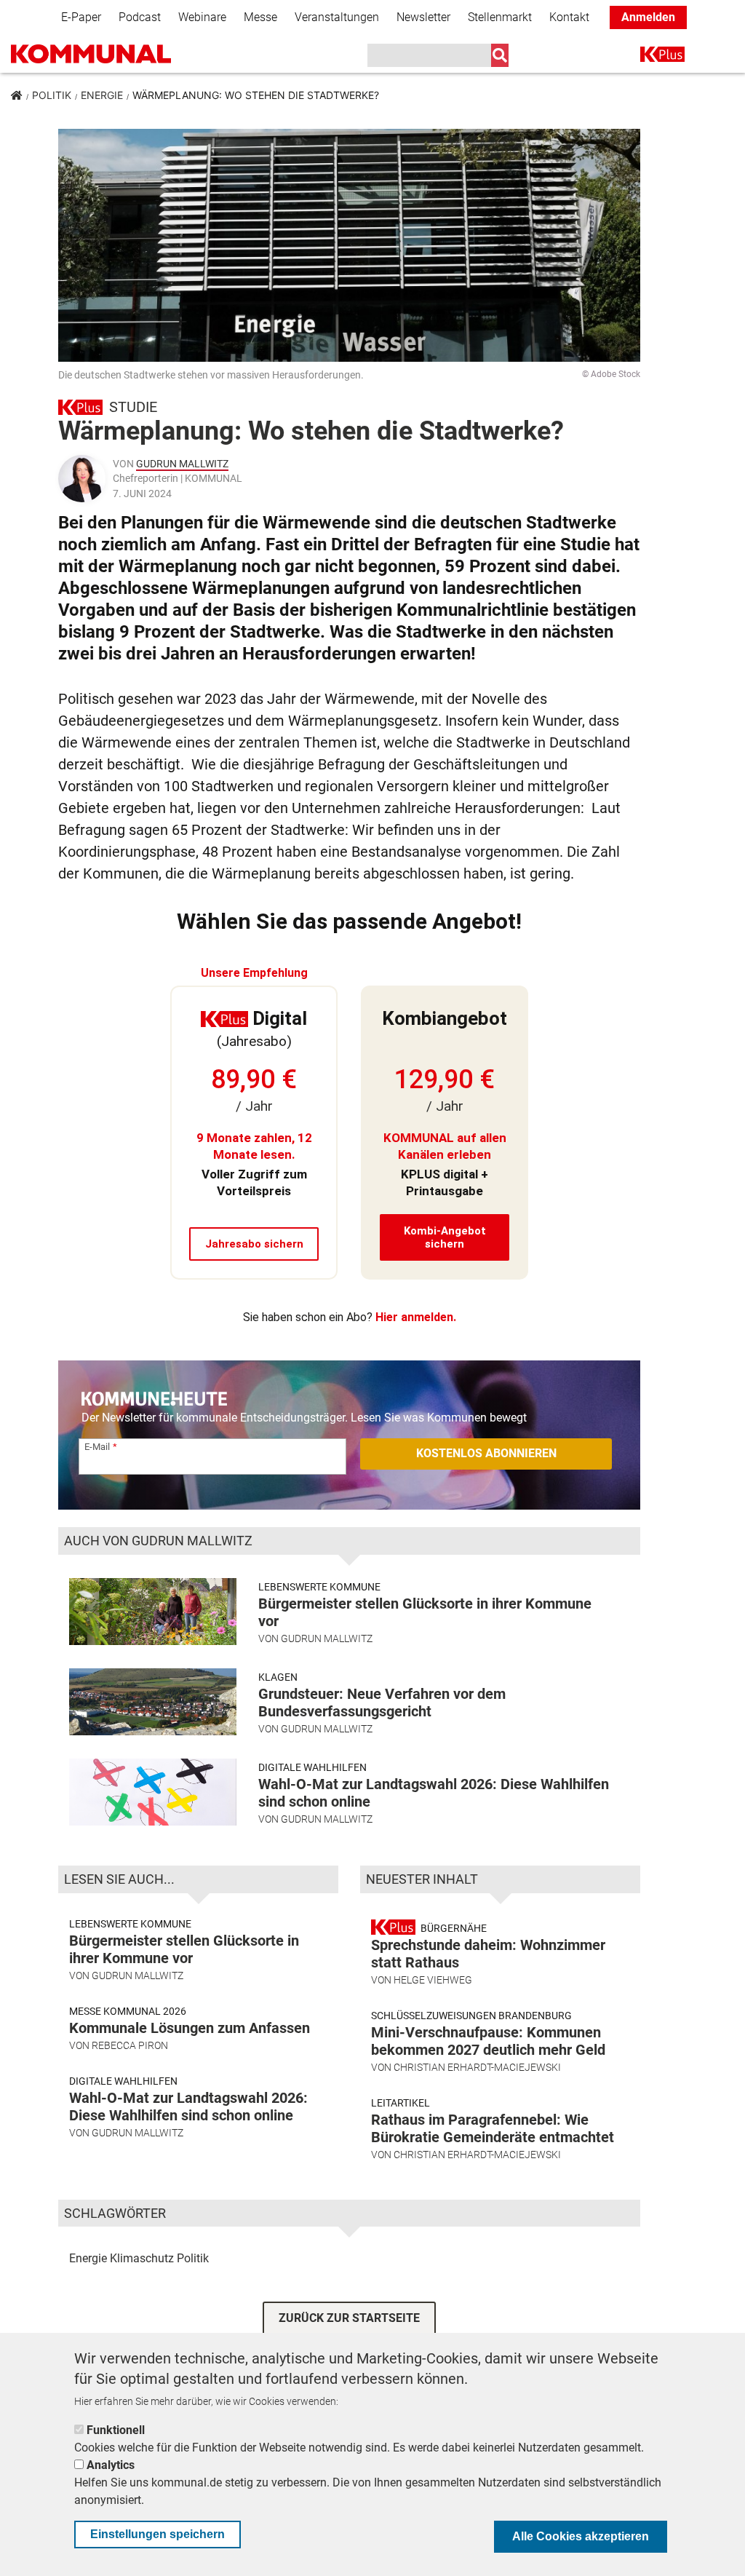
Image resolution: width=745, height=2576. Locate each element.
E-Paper (81, 17)
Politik (52, 95)
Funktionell (116, 2430)
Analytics (111, 2465)
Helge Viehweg (433, 1980)
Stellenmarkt (500, 17)
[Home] (113, 55)
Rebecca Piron (130, 2045)
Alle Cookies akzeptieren (581, 2536)
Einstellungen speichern (158, 2534)
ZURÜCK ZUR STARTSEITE (349, 2318)
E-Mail (97, 1447)
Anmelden (648, 17)
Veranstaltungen (337, 17)
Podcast (140, 17)
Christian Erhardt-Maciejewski (477, 2067)
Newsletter (423, 17)
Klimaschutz (142, 2258)
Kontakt (569, 17)
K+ (649, 57)
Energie (102, 95)
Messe (260, 17)
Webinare (202, 17)
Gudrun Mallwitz (182, 464)
